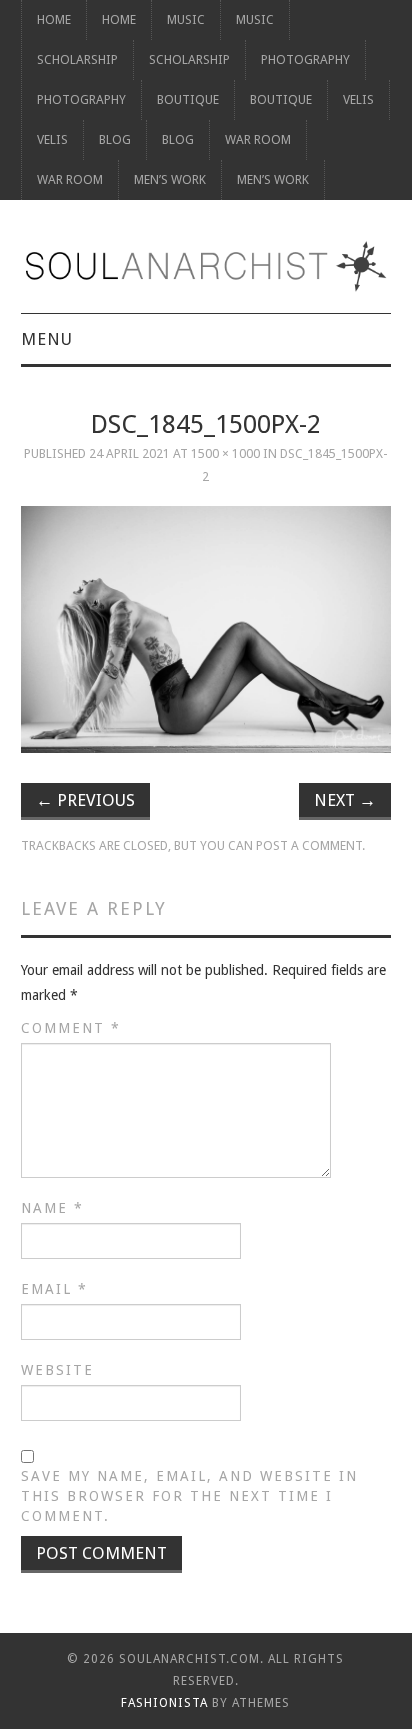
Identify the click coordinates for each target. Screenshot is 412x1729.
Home (54, 19)
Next (345, 800)
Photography (305, 59)
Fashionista (164, 1703)
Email (54, 1289)
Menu (47, 339)
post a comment (309, 845)
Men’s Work (170, 179)
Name (52, 1208)
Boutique (188, 99)
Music (186, 19)
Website (57, 1370)
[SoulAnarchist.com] (206, 266)
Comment (71, 1028)
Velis (358, 99)
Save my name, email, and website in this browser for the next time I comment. (189, 1496)
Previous (85, 800)
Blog (115, 139)
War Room (258, 139)
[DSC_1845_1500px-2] (206, 629)
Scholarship (77, 59)
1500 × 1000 (225, 453)
